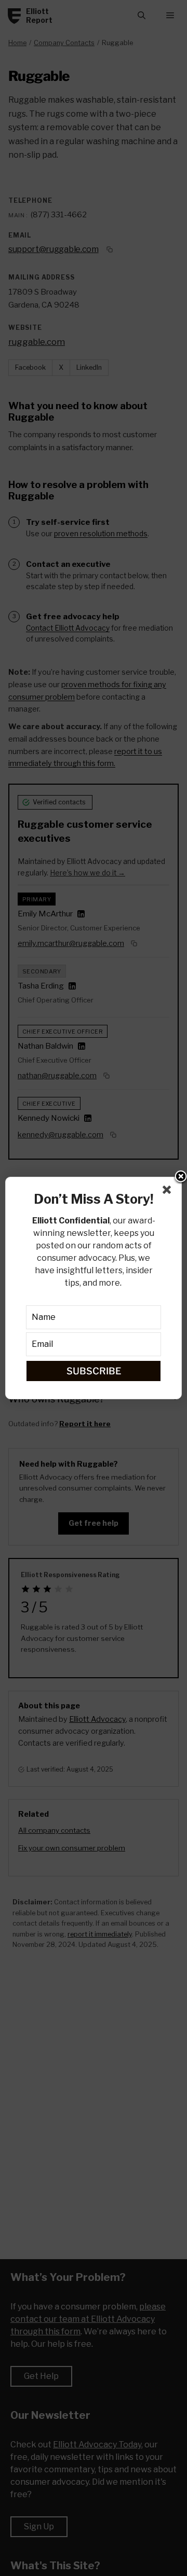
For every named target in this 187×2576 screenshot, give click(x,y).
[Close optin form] (169, 1192)
